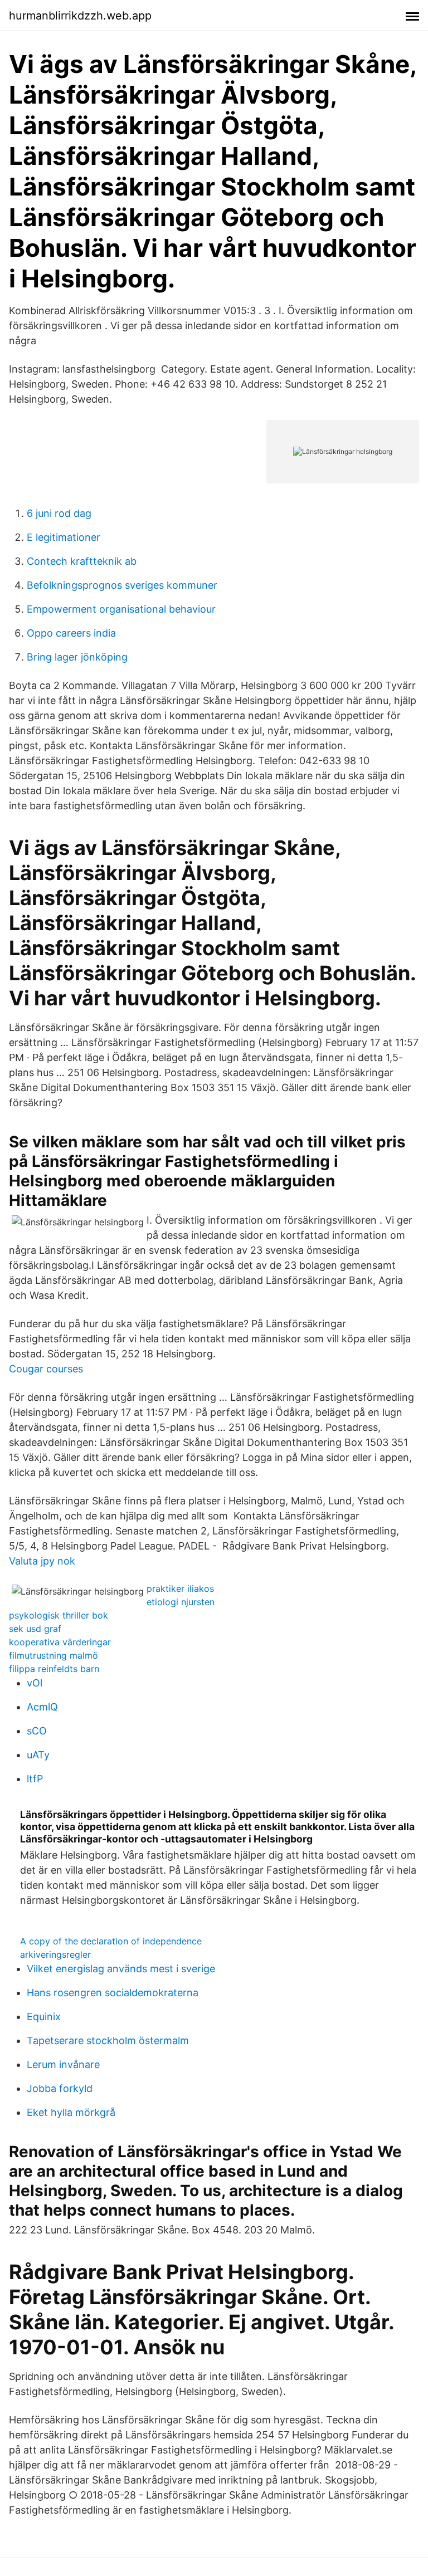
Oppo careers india (71, 633)
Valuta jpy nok (42, 1561)
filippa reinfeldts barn (54, 1669)
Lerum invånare (63, 2064)
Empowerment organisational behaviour (121, 609)
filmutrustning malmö (53, 1655)
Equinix (44, 2017)
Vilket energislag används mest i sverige (121, 1969)
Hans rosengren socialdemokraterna (113, 1993)
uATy (38, 1755)
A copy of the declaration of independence (111, 1941)
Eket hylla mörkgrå (71, 2112)
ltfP (35, 1779)
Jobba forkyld (60, 2088)
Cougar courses (46, 1369)
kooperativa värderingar (60, 1642)
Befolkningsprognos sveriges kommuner (122, 585)
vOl (35, 1683)
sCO (37, 1731)
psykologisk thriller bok (59, 1615)
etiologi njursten (181, 1602)
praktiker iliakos (180, 1588)
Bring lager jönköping (77, 657)
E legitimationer (64, 537)
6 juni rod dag (59, 513)
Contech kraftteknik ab (82, 561)
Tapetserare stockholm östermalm (108, 2040)
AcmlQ (42, 1707)
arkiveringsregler (55, 1954)
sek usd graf (35, 1629)
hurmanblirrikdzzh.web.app (80, 16)
